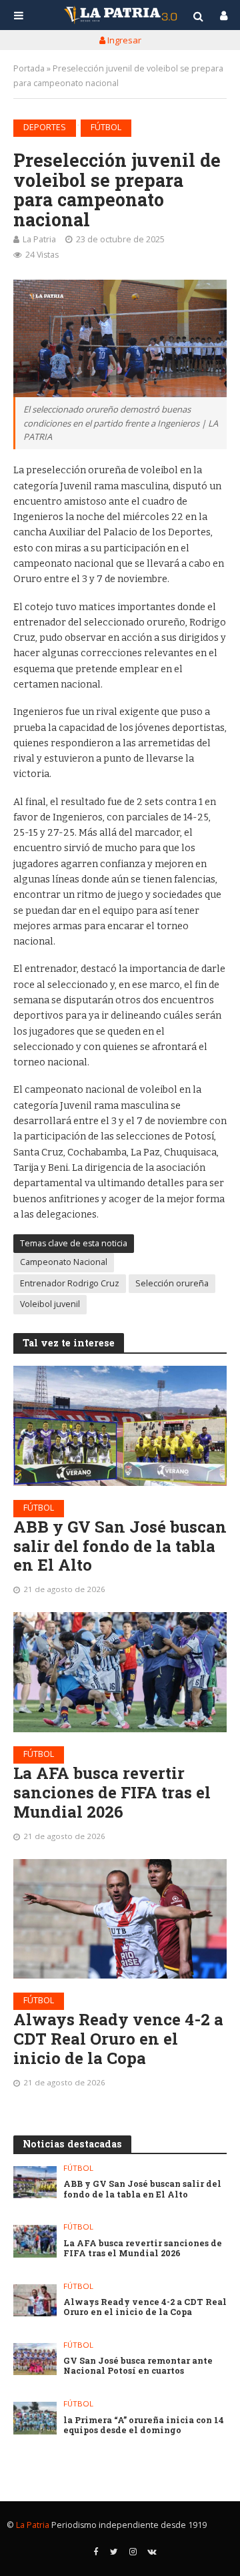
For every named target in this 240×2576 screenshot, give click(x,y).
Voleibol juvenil (50, 1304)
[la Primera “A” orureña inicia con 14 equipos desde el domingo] (35, 2418)
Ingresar (123, 40)
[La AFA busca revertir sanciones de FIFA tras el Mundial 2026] (120, 1672)
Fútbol (106, 127)
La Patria (39, 239)
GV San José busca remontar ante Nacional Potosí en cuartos (138, 2366)
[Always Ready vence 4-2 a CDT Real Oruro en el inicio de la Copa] (120, 1919)
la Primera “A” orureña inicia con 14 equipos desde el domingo (144, 2425)
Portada (29, 68)
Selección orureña (172, 1283)
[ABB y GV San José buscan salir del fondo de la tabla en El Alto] (120, 1426)
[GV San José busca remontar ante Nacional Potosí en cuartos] (35, 2359)
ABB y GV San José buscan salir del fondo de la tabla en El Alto (120, 1546)
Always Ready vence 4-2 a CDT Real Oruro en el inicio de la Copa (118, 2039)
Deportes (45, 127)
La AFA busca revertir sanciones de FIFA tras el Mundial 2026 (112, 1792)
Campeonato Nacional (64, 1262)
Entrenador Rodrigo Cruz (70, 1283)
